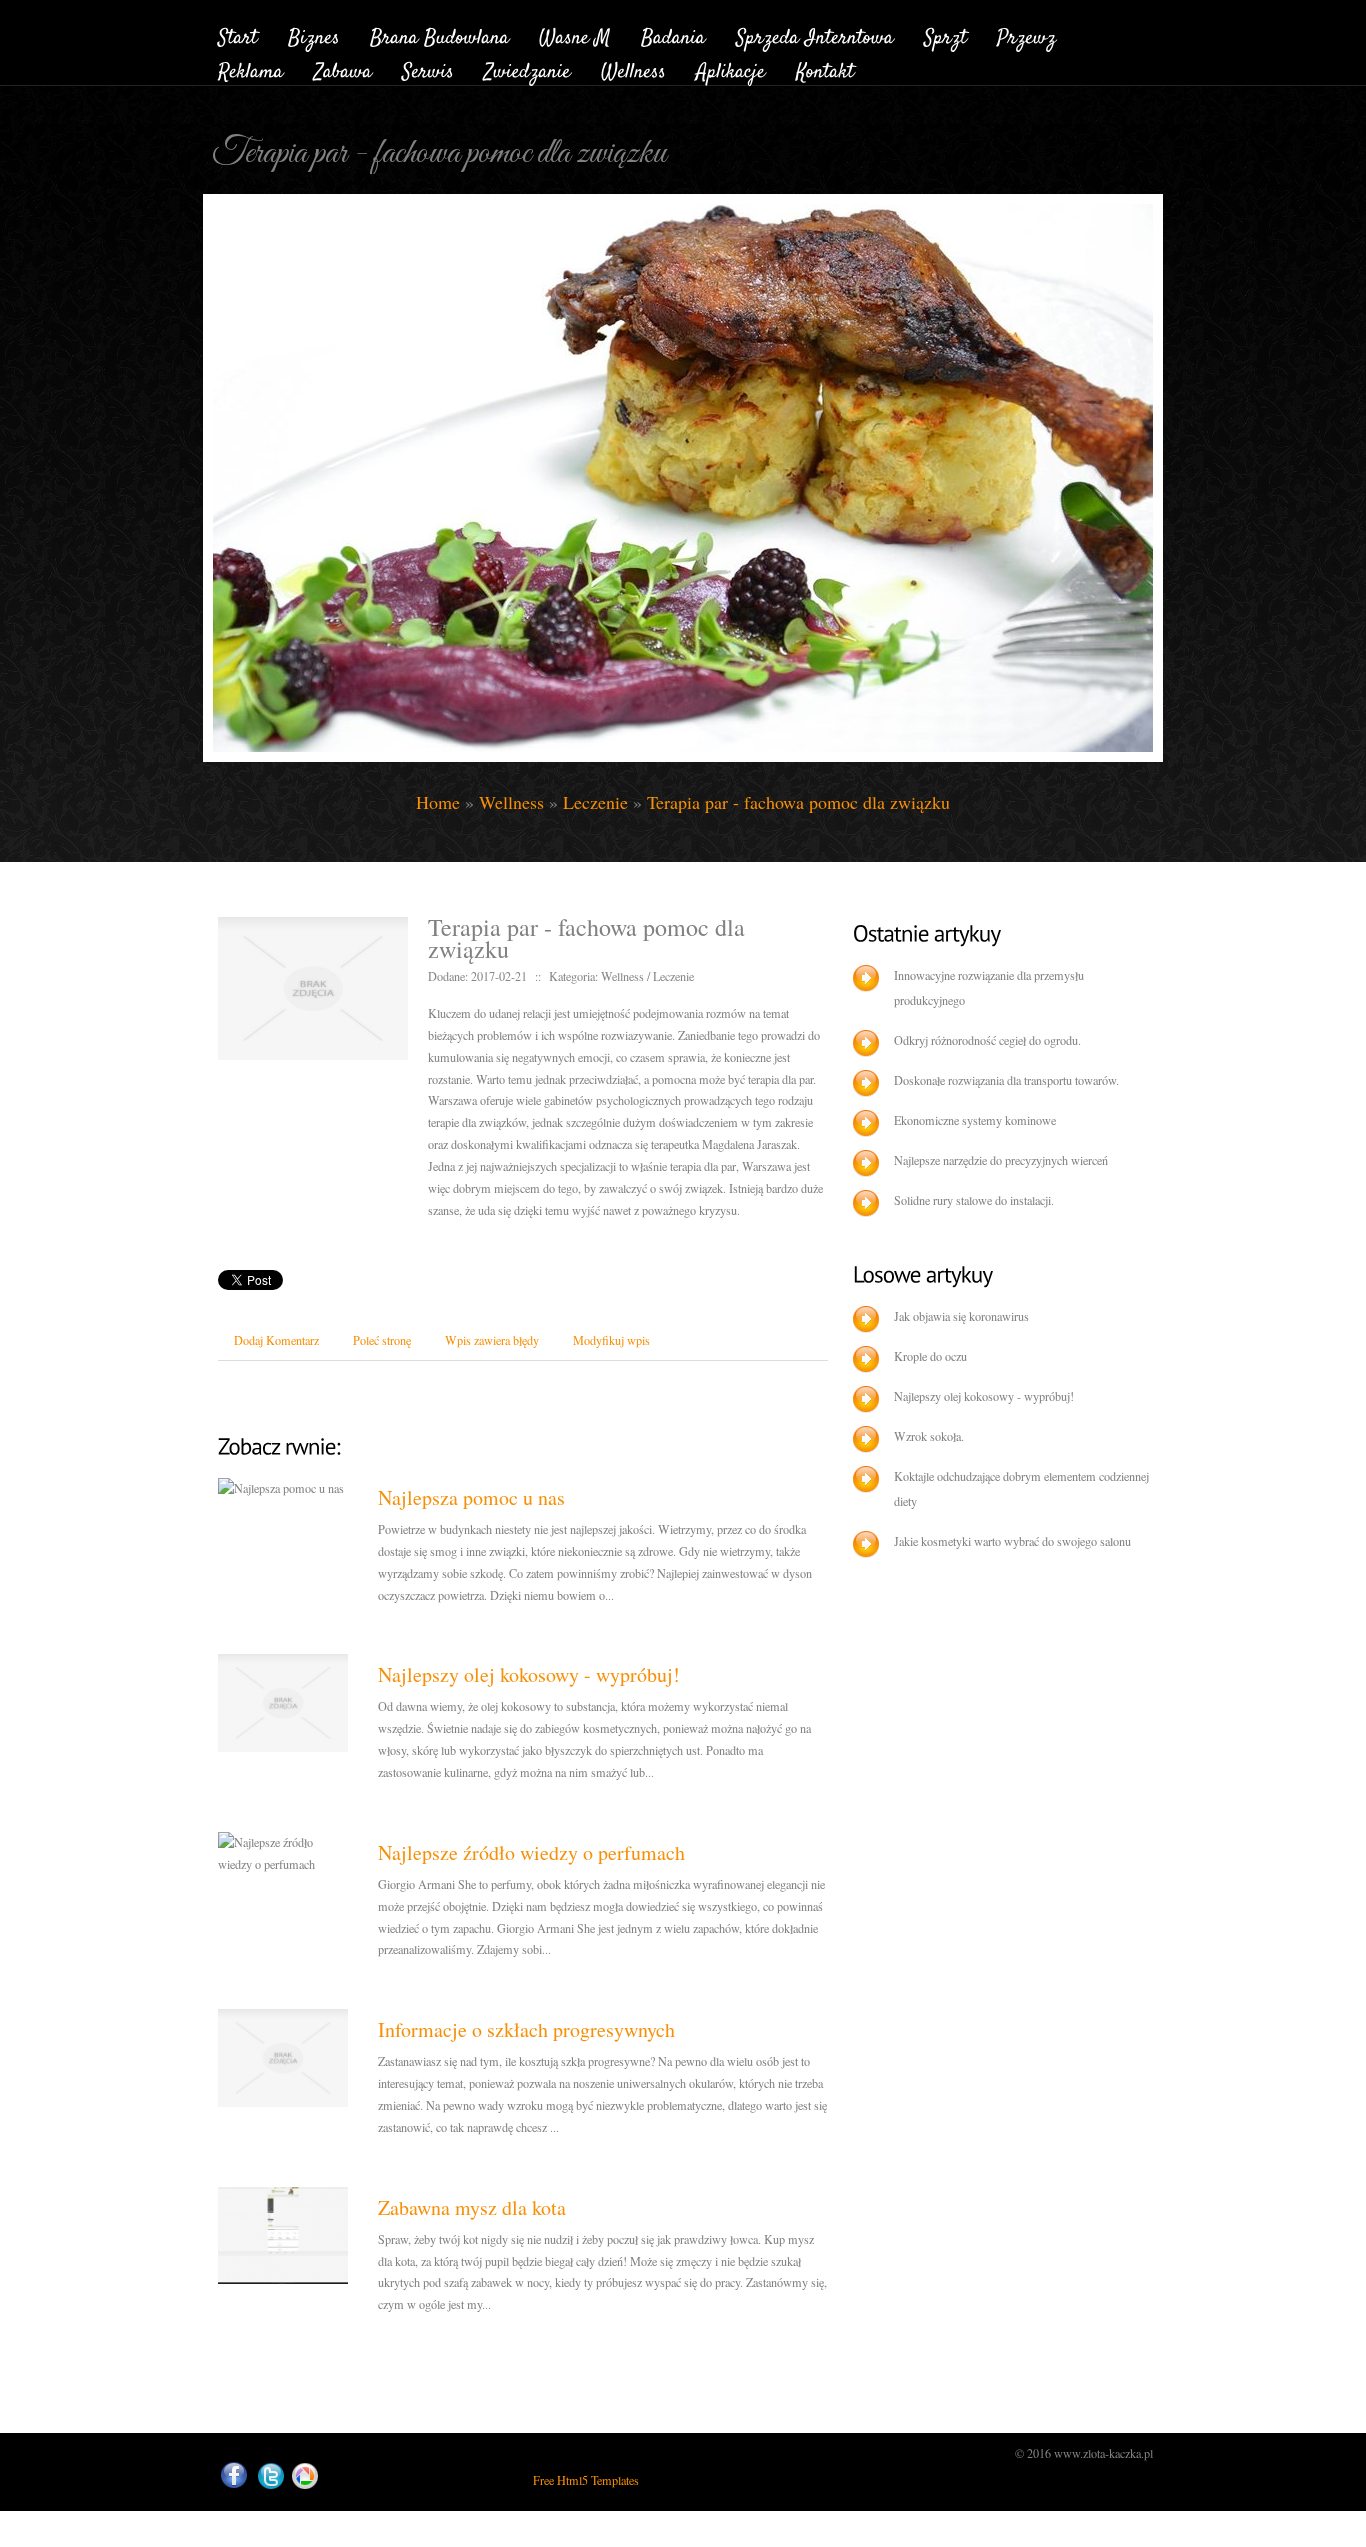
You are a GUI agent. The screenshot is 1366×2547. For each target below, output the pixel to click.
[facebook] (234, 2475)
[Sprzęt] (945, 34)
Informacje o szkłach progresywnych (526, 2029)
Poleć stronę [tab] (382, 1340)
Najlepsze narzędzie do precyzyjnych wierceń (1001, 1160)
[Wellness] (633, 69)
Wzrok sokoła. (929, 1436)
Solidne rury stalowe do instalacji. (974, 1200)
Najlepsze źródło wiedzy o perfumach (531, 1852)
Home (438, 802)
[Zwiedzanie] (527, 69)
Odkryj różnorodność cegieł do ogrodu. (987, 1040)
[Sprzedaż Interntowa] (815, 34)
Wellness (511, 802)
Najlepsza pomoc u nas (471, 1497)
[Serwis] (428, 69)
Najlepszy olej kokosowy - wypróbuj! (529, 1674)
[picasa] (305, 2476)
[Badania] (673, 34)
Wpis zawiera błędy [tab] (492, 1340)
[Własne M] (575, 34)
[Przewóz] (1026, 34)
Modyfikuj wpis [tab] (611, 1340)
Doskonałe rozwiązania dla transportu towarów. (1006, 1080)
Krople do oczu (930, 1356)
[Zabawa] (343, 69)
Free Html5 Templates (586, 2480)
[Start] (238, 34)
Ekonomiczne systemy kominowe (975, 1120)
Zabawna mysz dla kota (472, 2207)
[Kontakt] (825, 69)
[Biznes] (314, 34)
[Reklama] (251, 69)
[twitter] (271, 2476)
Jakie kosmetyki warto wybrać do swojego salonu (1012, 1541)
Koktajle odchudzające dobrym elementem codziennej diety (1021, 1488)
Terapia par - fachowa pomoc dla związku (798, 802)
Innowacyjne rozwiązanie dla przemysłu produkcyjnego (989, 987)
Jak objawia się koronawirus (961, 1316)
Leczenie (595, 802)
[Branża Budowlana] (439, 34)
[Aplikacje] (731, 69)
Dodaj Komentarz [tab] (276, 1340)
